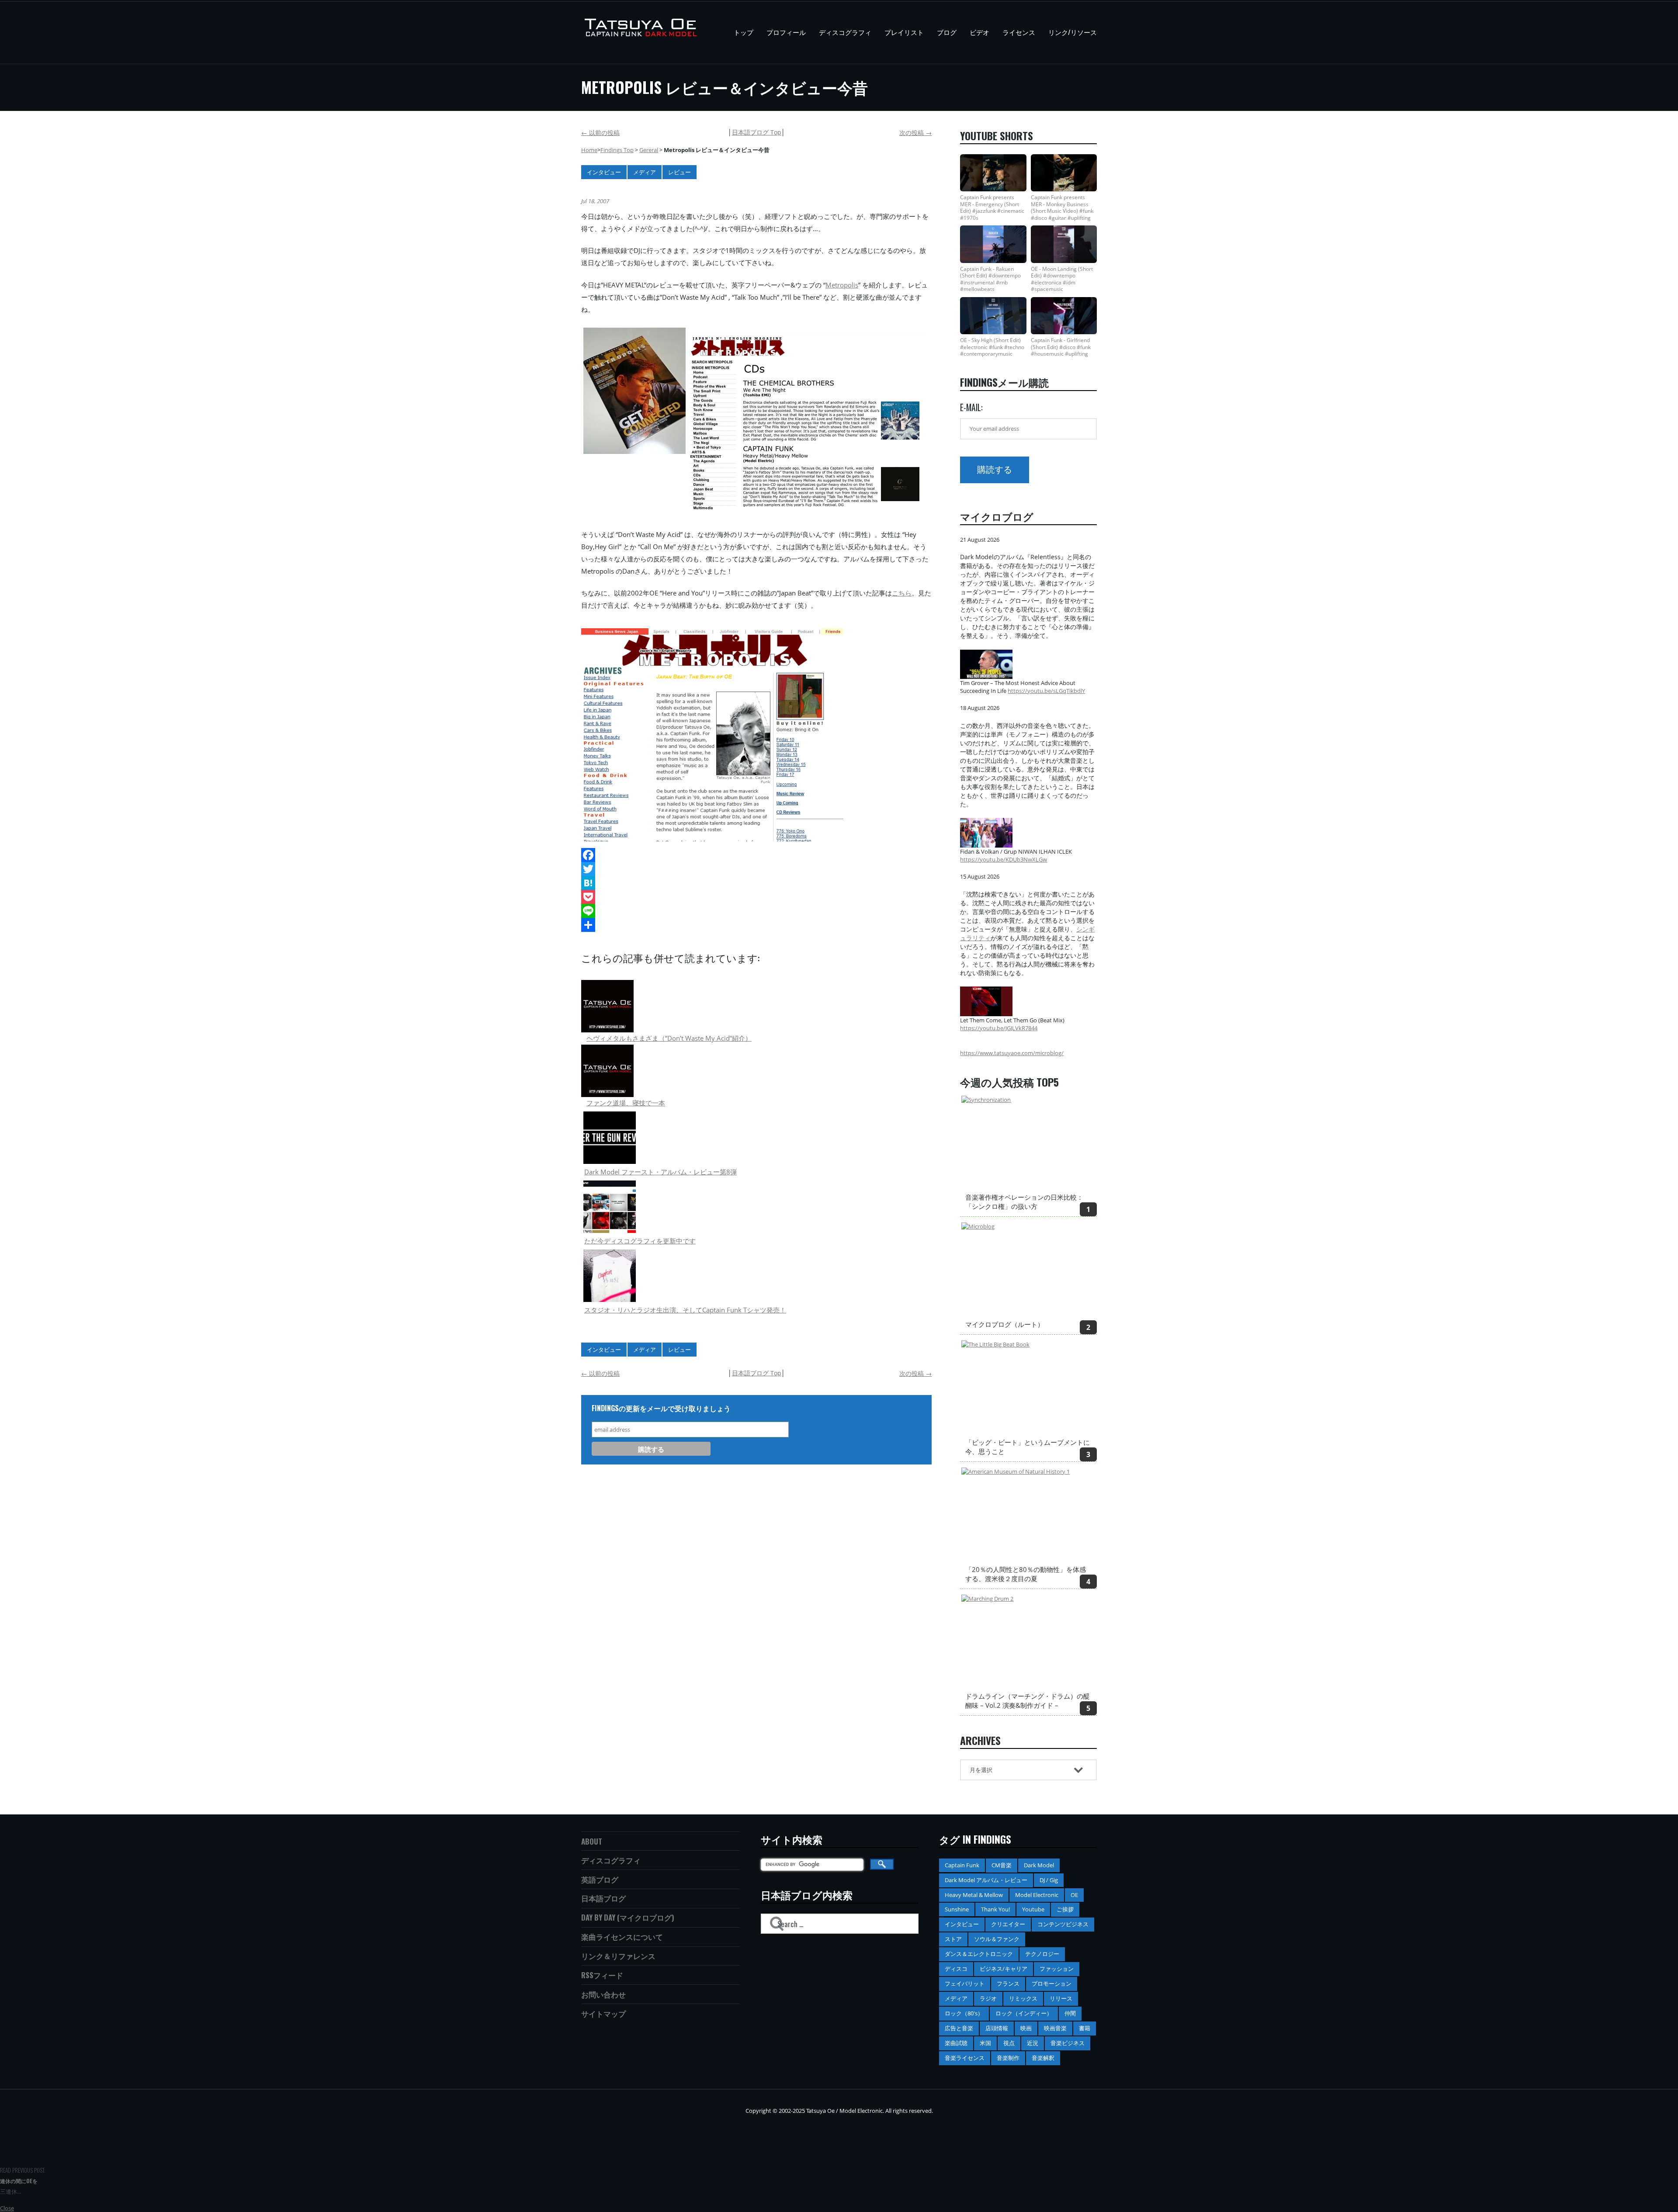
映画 (1026, 2028)
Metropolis (842, 285)
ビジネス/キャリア (1004, 1969)
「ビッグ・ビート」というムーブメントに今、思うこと (1028, 1447)
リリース (1061, 1998)
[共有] (756, 925)
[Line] (756, 911)
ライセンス (1019, 32)
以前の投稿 (600, 133)
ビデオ (979, 32)
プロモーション (1052, 1984)
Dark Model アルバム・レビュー (986, 1880)
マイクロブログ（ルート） (1005, 1324)
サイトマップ (603, 2013)
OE (1074, 1895)
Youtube (1033, 1909)
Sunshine (957, 1909)
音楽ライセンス (965, 2058)
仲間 (1070, 2013)
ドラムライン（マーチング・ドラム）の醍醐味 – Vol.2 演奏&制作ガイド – (1028, 1701)
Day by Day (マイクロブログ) (628, 1917)
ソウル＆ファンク (997, 1939)
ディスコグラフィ (845, 32)
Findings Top (617, 150)
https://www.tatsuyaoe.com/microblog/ (1012, 1053)
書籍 (1085, 2028)
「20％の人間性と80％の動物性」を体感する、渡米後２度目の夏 (1026, 1574)
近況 (1033, 2043)
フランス (1008, 1984)
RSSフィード (602, 1975)
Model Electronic (1037, 1895)
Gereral (649, 150)
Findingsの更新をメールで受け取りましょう (661, 1408)
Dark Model (1039, 1865)
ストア (953, 1939)
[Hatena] (756, 883)
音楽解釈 (1043, 2058)
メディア (645, 172)
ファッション (1057, 1969)
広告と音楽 (959, 2028)
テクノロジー (1042, 1954)
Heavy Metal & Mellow (974, 1895)
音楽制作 (1008, 2058)
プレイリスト (904, 32)
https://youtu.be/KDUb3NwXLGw (1004, 859)
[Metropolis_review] (634, 391)
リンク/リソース (1073, 32)
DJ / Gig (1049, 1880)
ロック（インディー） (1024, 2013)
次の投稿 (915, 133)
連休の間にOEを (19, 2181)
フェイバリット (965, 1984)
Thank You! (995, 1909)
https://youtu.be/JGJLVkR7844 (999, 1028)
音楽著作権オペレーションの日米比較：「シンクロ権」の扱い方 (1024, 1202)
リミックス (1023, 1998)
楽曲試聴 (956, 2043)
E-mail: (971, 407)
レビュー (680, 172)
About (592, 1841)
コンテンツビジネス (1063, 1924)
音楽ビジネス (1068, 2043)
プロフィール (786, 32)
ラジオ (988, 1998)
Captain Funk (962, 1865)
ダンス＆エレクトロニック (979, 1954)
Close (7, 2208)
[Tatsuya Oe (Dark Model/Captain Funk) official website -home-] (642, 33)
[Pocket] (756, 897)
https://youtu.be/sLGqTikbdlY (1046, 691)
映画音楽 (1055, 2028)
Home (589, 150)
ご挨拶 (1065, 1909)
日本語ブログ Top (757, 132)
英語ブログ (600, 1879)
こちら (902, 593)
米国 (985, 2043)
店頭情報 (997, 2028)
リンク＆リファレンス (618, 1956)
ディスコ (956, 1969)
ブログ (947, 32)
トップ (744, 32)
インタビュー (604, 172)
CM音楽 (1002, 1865)
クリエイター (1008, 1924)
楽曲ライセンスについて (622, 1937)
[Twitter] (756, 869)
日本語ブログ (603, 1898)
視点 (1009, 2043)
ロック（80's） (964, 2013)
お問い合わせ (603, 1994)
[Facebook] (756, 855)
